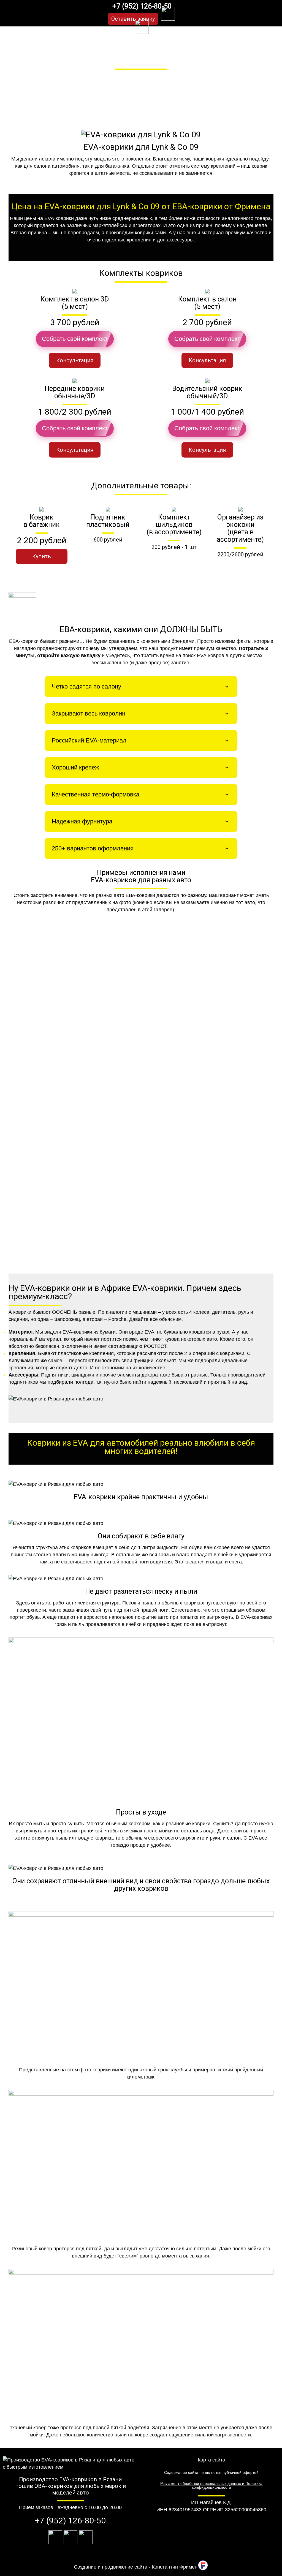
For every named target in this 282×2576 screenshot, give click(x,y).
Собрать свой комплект (75, 339)
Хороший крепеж (75, 767)
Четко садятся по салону (86, 686)
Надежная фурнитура (82, 821)
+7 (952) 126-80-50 (142, 6)
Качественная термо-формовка (96, 794)
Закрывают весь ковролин (89, 713)
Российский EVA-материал (89, 740)
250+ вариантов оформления (93, 848)
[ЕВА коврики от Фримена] (35, 13)
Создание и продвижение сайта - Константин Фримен (136, 2567)
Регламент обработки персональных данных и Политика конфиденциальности (211, 2485)
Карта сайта (211, 2460)
